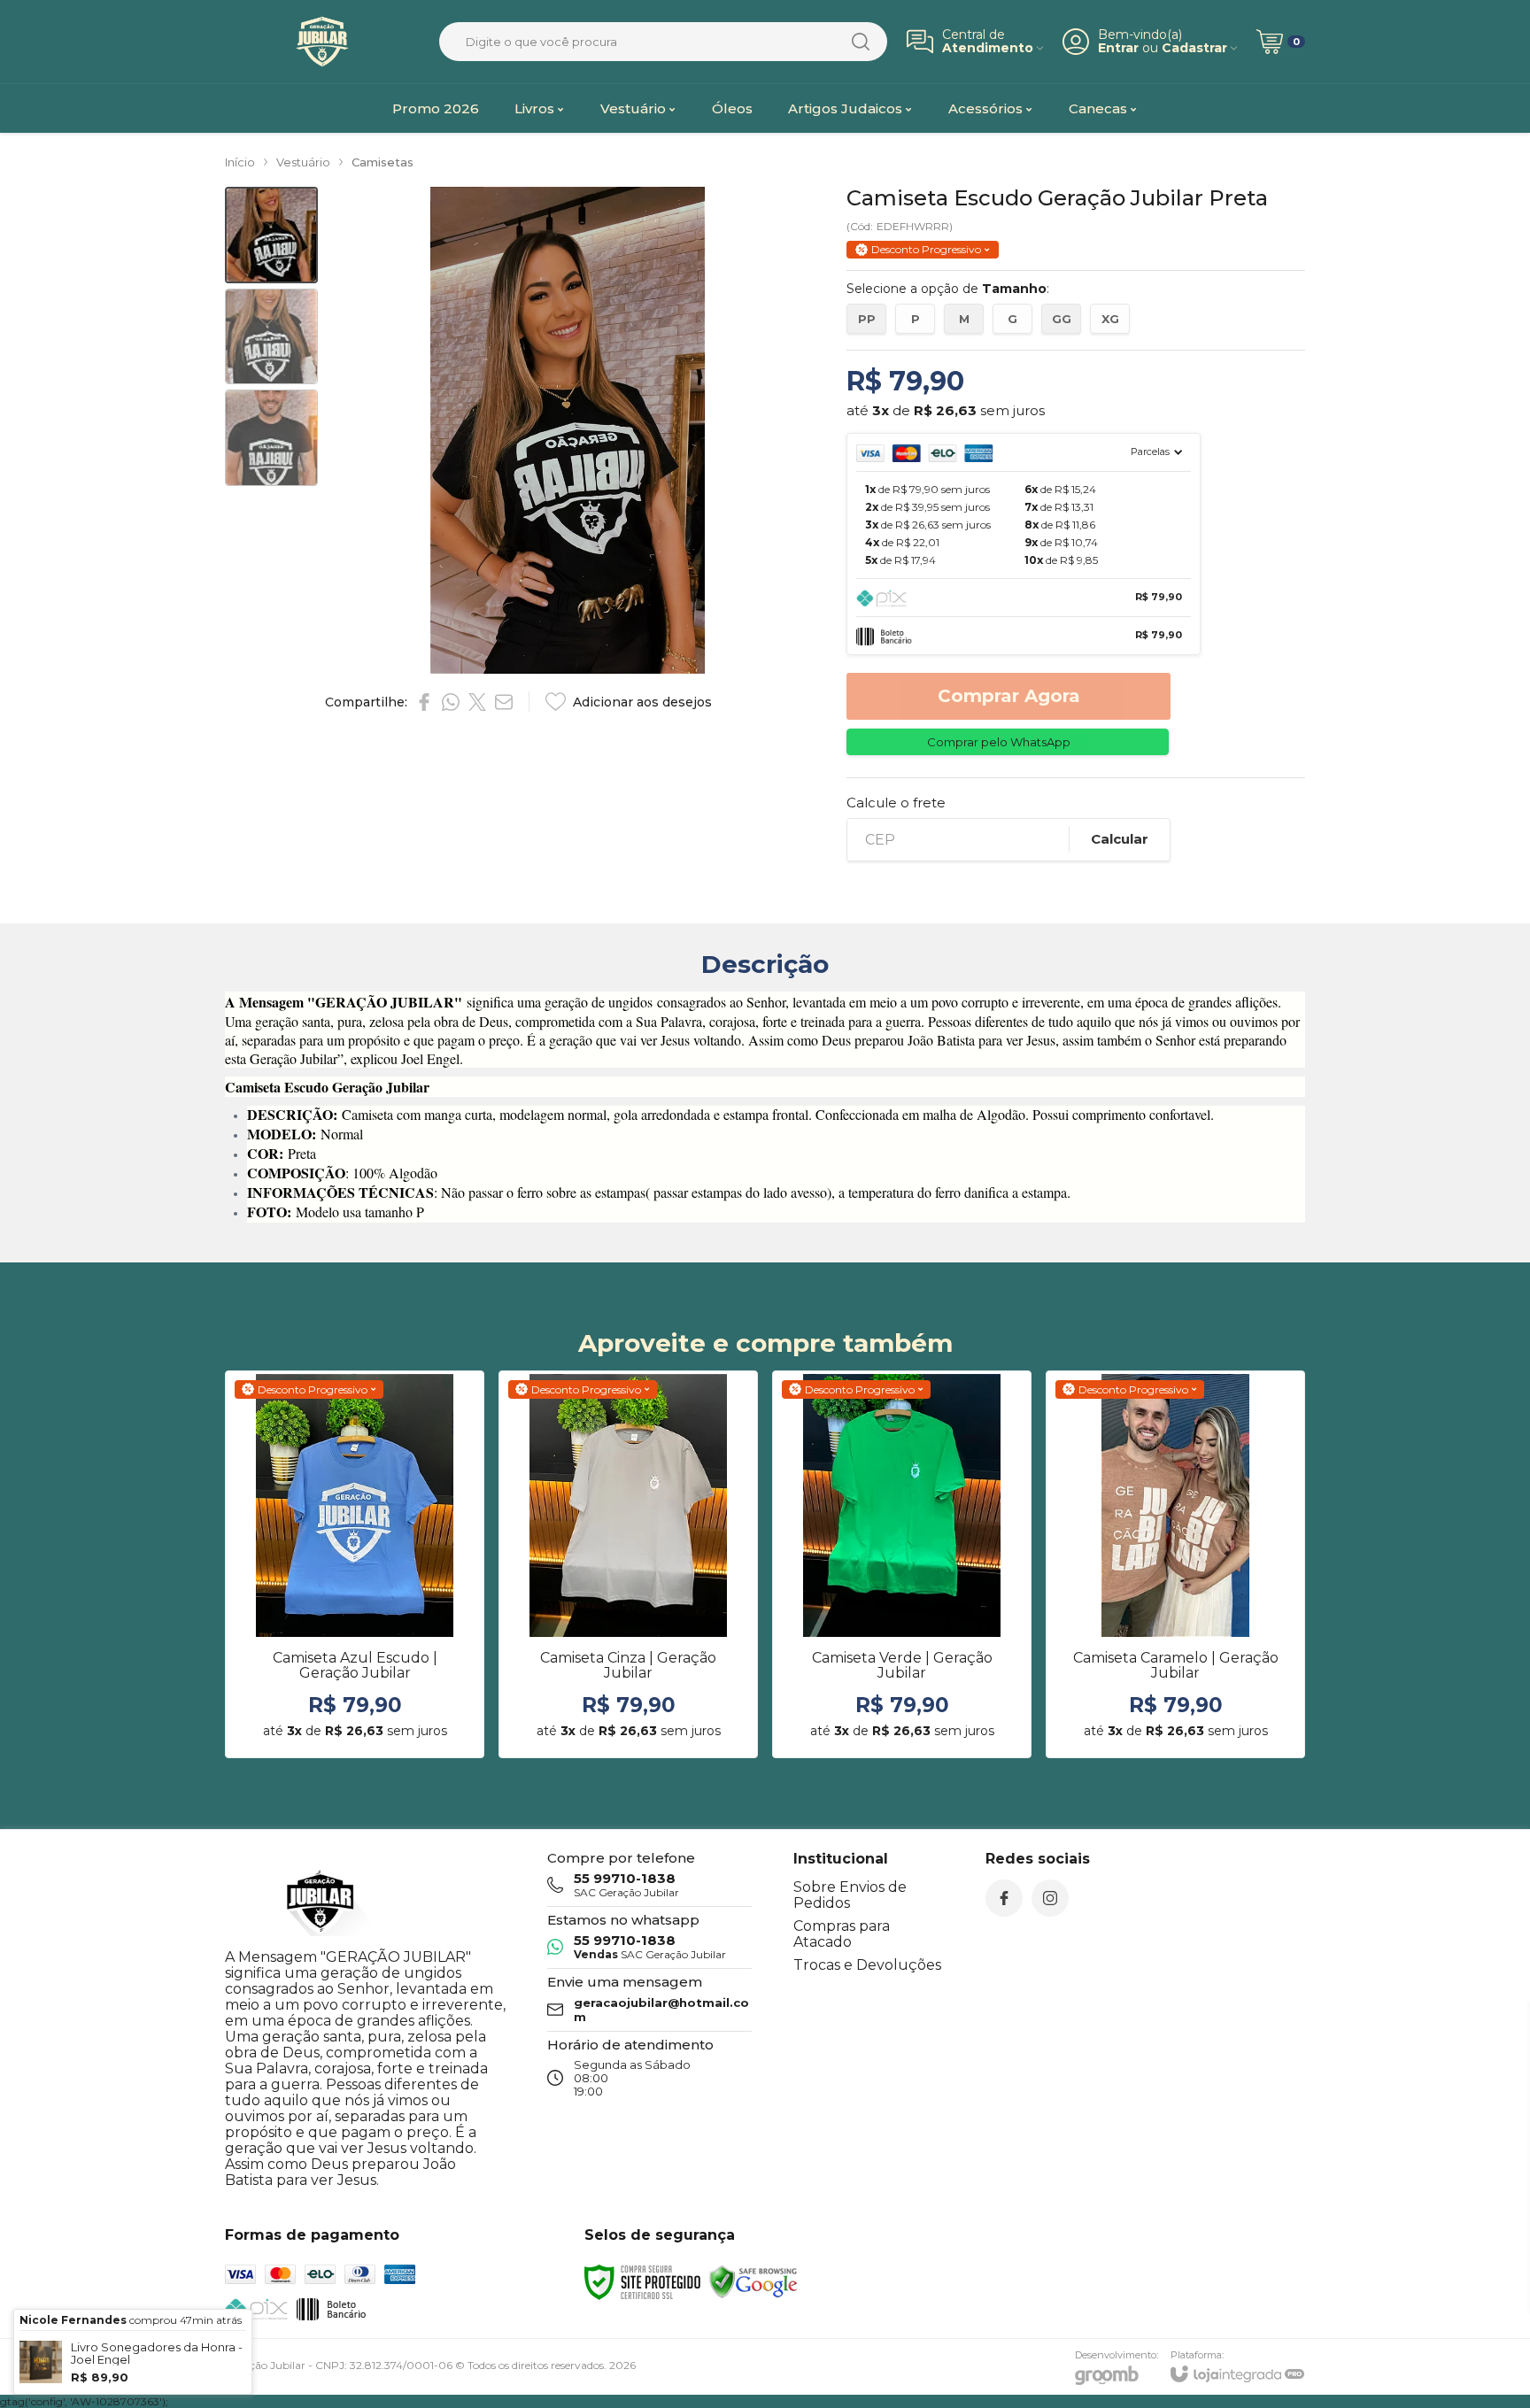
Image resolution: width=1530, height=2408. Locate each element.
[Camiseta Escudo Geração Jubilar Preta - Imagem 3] (271, 438)
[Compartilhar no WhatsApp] (451, 702)
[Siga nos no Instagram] (1050, 1898)
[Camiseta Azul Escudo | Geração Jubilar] (355, 1564)
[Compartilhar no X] (477, 702)
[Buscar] (861, 42)
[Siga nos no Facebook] (1004, 1898)
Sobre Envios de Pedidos (850, 1895)
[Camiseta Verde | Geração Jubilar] (902, 1564)
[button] (271, 235)
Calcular (1120, 839)
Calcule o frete (896, 803)
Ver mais (355, 1620)
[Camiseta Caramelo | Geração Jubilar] (1175, 1564)
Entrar (1118, 48)
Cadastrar (1194, 48)
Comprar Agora (1009, 696)
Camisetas (382, 162)
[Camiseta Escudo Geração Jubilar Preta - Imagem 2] (271, 337)
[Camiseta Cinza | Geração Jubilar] (628, 1564)
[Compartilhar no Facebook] (424, 702)
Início (240, 162)
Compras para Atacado (842, 1934)
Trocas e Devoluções (867, 1965)
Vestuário (303, 162)
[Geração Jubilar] (322, 42)
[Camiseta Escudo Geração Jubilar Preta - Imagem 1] (271, 235)
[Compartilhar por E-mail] (504, 702)
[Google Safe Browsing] (753, 2281)
